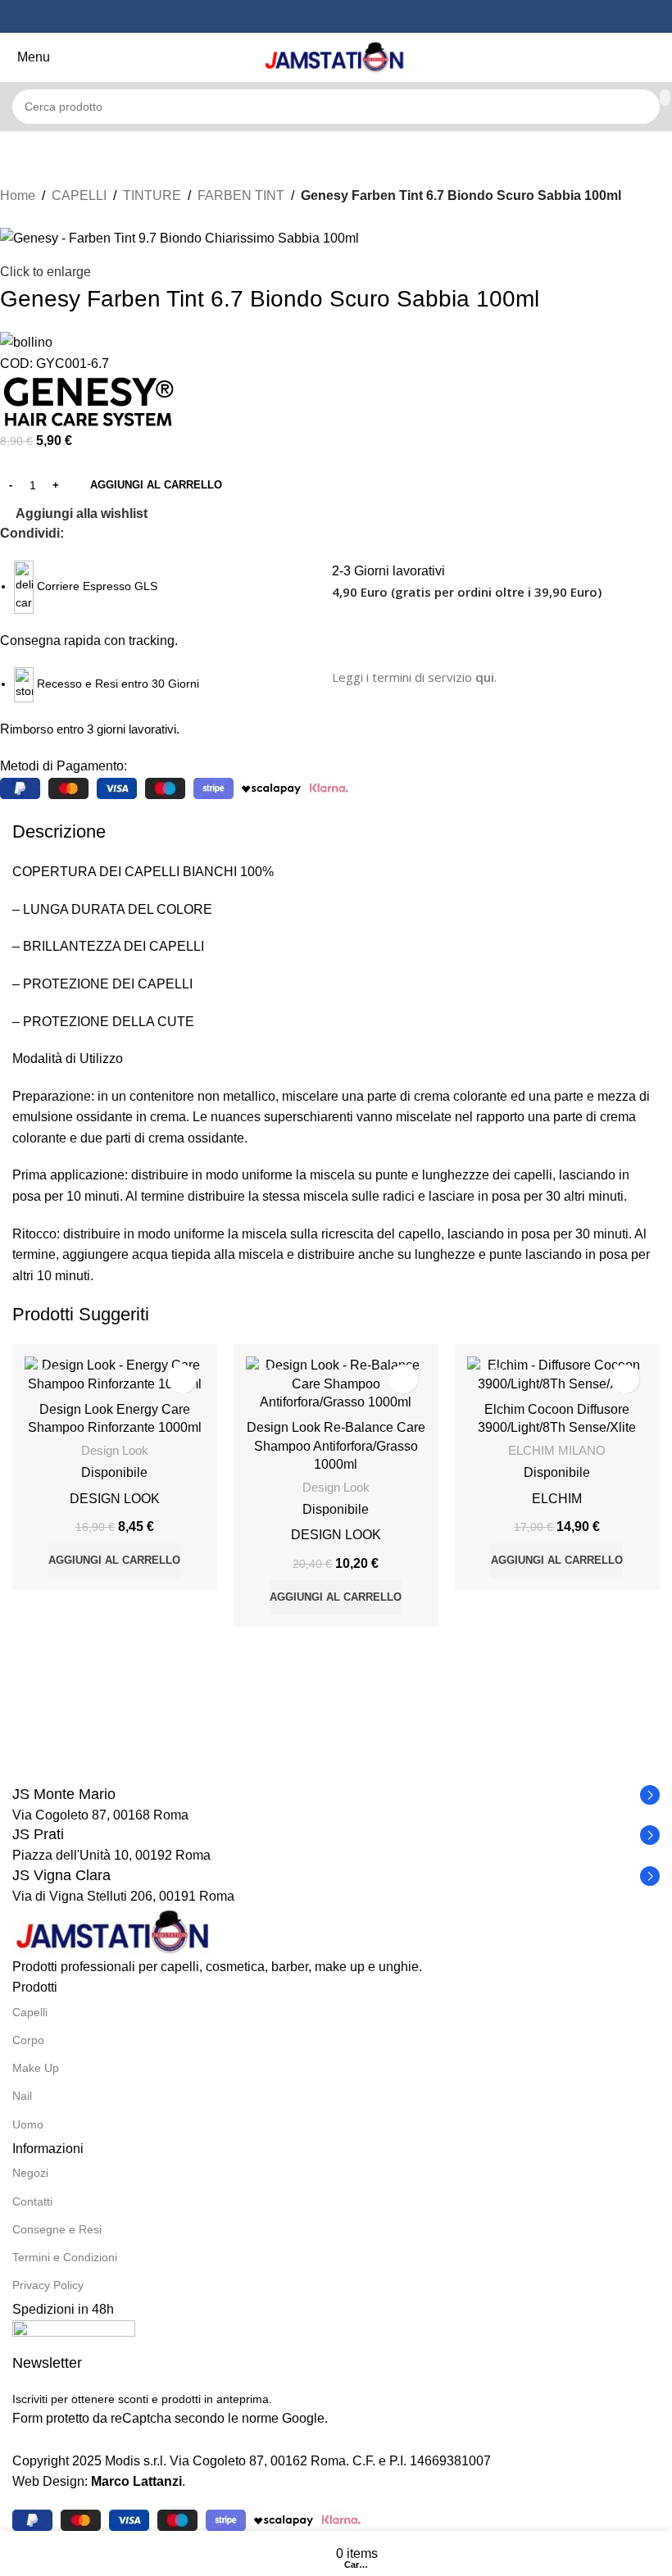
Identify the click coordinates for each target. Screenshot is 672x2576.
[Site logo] (336, 56)
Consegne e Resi (57, 2229)
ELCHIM (557, 1499)
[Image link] (115, 1931)
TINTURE (152, 195)
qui (485, 677)
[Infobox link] (336, 1795)
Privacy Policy (48, 2285)
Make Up (36, 2068)
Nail (22, 2096)
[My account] (663, 57)
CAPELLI (79, 195)
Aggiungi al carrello (156, 485)
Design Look (115, 1450)
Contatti (32, 2201)
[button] (114, 1561)
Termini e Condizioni (65, 2257)
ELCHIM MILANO (557, 1450)
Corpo (28, 2040)
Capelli (30, 2012)
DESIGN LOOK (115, 1499)
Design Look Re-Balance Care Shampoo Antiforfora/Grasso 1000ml (336, 1446)
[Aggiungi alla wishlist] (182, 1379)
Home (18, 195)
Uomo (28, 2124)
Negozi (30, 2173)
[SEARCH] (665, 98)
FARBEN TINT (241, 195)
